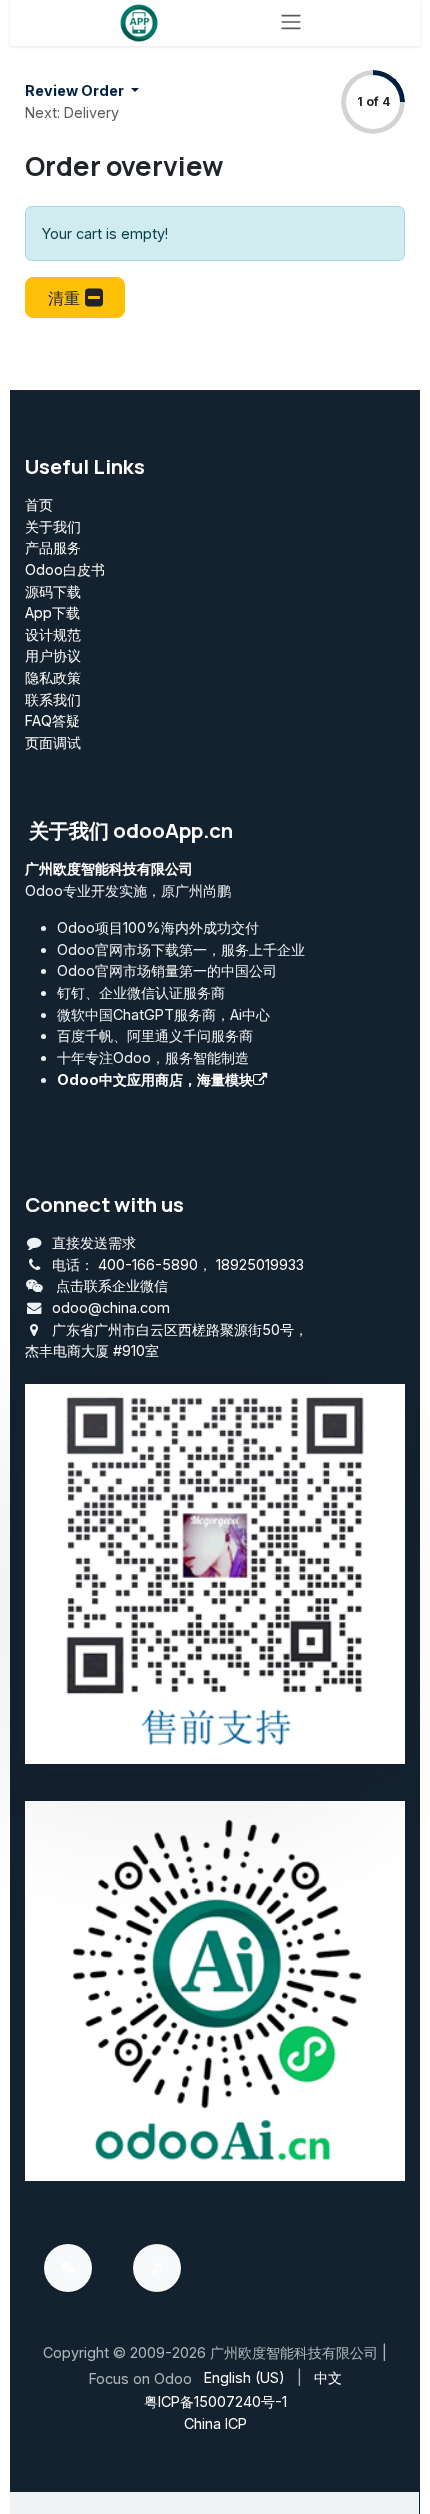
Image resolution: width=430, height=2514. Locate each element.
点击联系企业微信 (112, 1285)
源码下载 (53, 591)
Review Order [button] (76, 90)
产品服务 (53, 547)
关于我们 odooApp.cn (131, 830)
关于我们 (53, 526)
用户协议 (53, 655)
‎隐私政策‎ (53, 677)
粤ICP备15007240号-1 (215, 2401)
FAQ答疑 (52, 720)
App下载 (52, 612)
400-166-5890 (148, 1264)
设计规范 (53, 634)
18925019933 (260, 1264)
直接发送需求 (94, 1242)
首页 (39, 504)
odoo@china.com (111, 1307)
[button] (75, 297)
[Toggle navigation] (291, 23)
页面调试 (53, 742)
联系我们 (53, 699)
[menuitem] (244, 2378)
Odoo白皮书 (65, 569)
